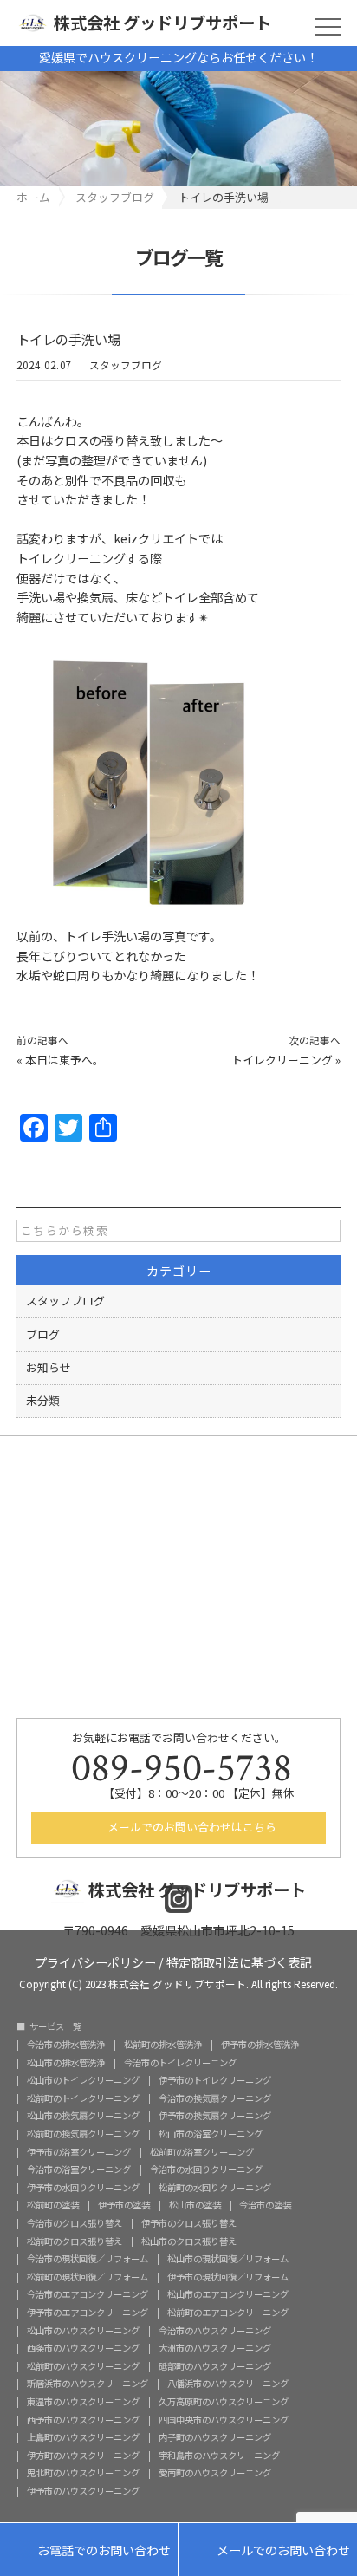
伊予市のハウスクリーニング (83, 2491)
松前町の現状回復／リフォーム (88, 2277)
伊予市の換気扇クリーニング (215, 2116)
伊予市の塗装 (124, 2205)
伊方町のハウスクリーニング (83, 2456)
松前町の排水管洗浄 (163, 2045)
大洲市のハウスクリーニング (215, 2348)
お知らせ (49, 1367)
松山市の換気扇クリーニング (83, 2116)
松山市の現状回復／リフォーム (228, 2259)
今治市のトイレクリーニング (180, 2063)
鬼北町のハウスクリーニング (83, 2473)
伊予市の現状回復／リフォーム (228, 2277)
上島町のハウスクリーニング (83, 2437)
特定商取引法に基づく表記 (239, 1961)
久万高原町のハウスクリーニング (224, 2402)
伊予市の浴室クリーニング (79, 2152)
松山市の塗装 (195, 2205)
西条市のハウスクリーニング (83, 2348)
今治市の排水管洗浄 (66, 2045)
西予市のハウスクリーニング (83, 2420)
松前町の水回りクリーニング (215, 2188)
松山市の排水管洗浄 (66, 2063)
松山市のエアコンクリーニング (228, 2294)
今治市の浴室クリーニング (79, 2169)
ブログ (43, 1334)
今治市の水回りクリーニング (206, 2169)
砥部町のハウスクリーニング (215, 2366)
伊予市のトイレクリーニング (215, 2080)
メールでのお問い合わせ (268, 2551)
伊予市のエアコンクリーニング (88, 2313)
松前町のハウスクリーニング (83, 2366)
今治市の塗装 (265, 2205)
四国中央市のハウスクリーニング (224, 2420)
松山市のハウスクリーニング (83, 2331)
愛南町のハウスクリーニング (215, 2473)
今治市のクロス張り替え (75, 2223)
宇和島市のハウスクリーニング (219, 2456)
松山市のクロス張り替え (189, 2241)
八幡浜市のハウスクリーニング (228, 2384)
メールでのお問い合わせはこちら (191, 1827)
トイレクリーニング (282, 1060)
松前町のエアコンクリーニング (228, 2313)
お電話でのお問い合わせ (89, 2551)
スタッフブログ (126, 365)
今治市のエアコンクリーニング (88, 2294)
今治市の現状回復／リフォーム (88, 2259)
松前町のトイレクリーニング (83, 2098)
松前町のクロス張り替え (75, 2241)
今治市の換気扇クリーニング (215, 2098)
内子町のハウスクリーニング (215, 2437)
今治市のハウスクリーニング (215, 2331)
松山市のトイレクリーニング (83, 2080)
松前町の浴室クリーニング (202, 2152)
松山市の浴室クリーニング (211, 2134)
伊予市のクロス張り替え (189, 2223)
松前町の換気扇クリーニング (83, 2134)
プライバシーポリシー (95, 1961)
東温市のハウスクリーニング (83, 2402)
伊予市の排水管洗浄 (260, 2045)
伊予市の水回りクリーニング (83, 2188)
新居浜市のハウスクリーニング (88, 2384)
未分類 (43, 1400)
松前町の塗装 (53, 2205)
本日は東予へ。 (65, 1060)
